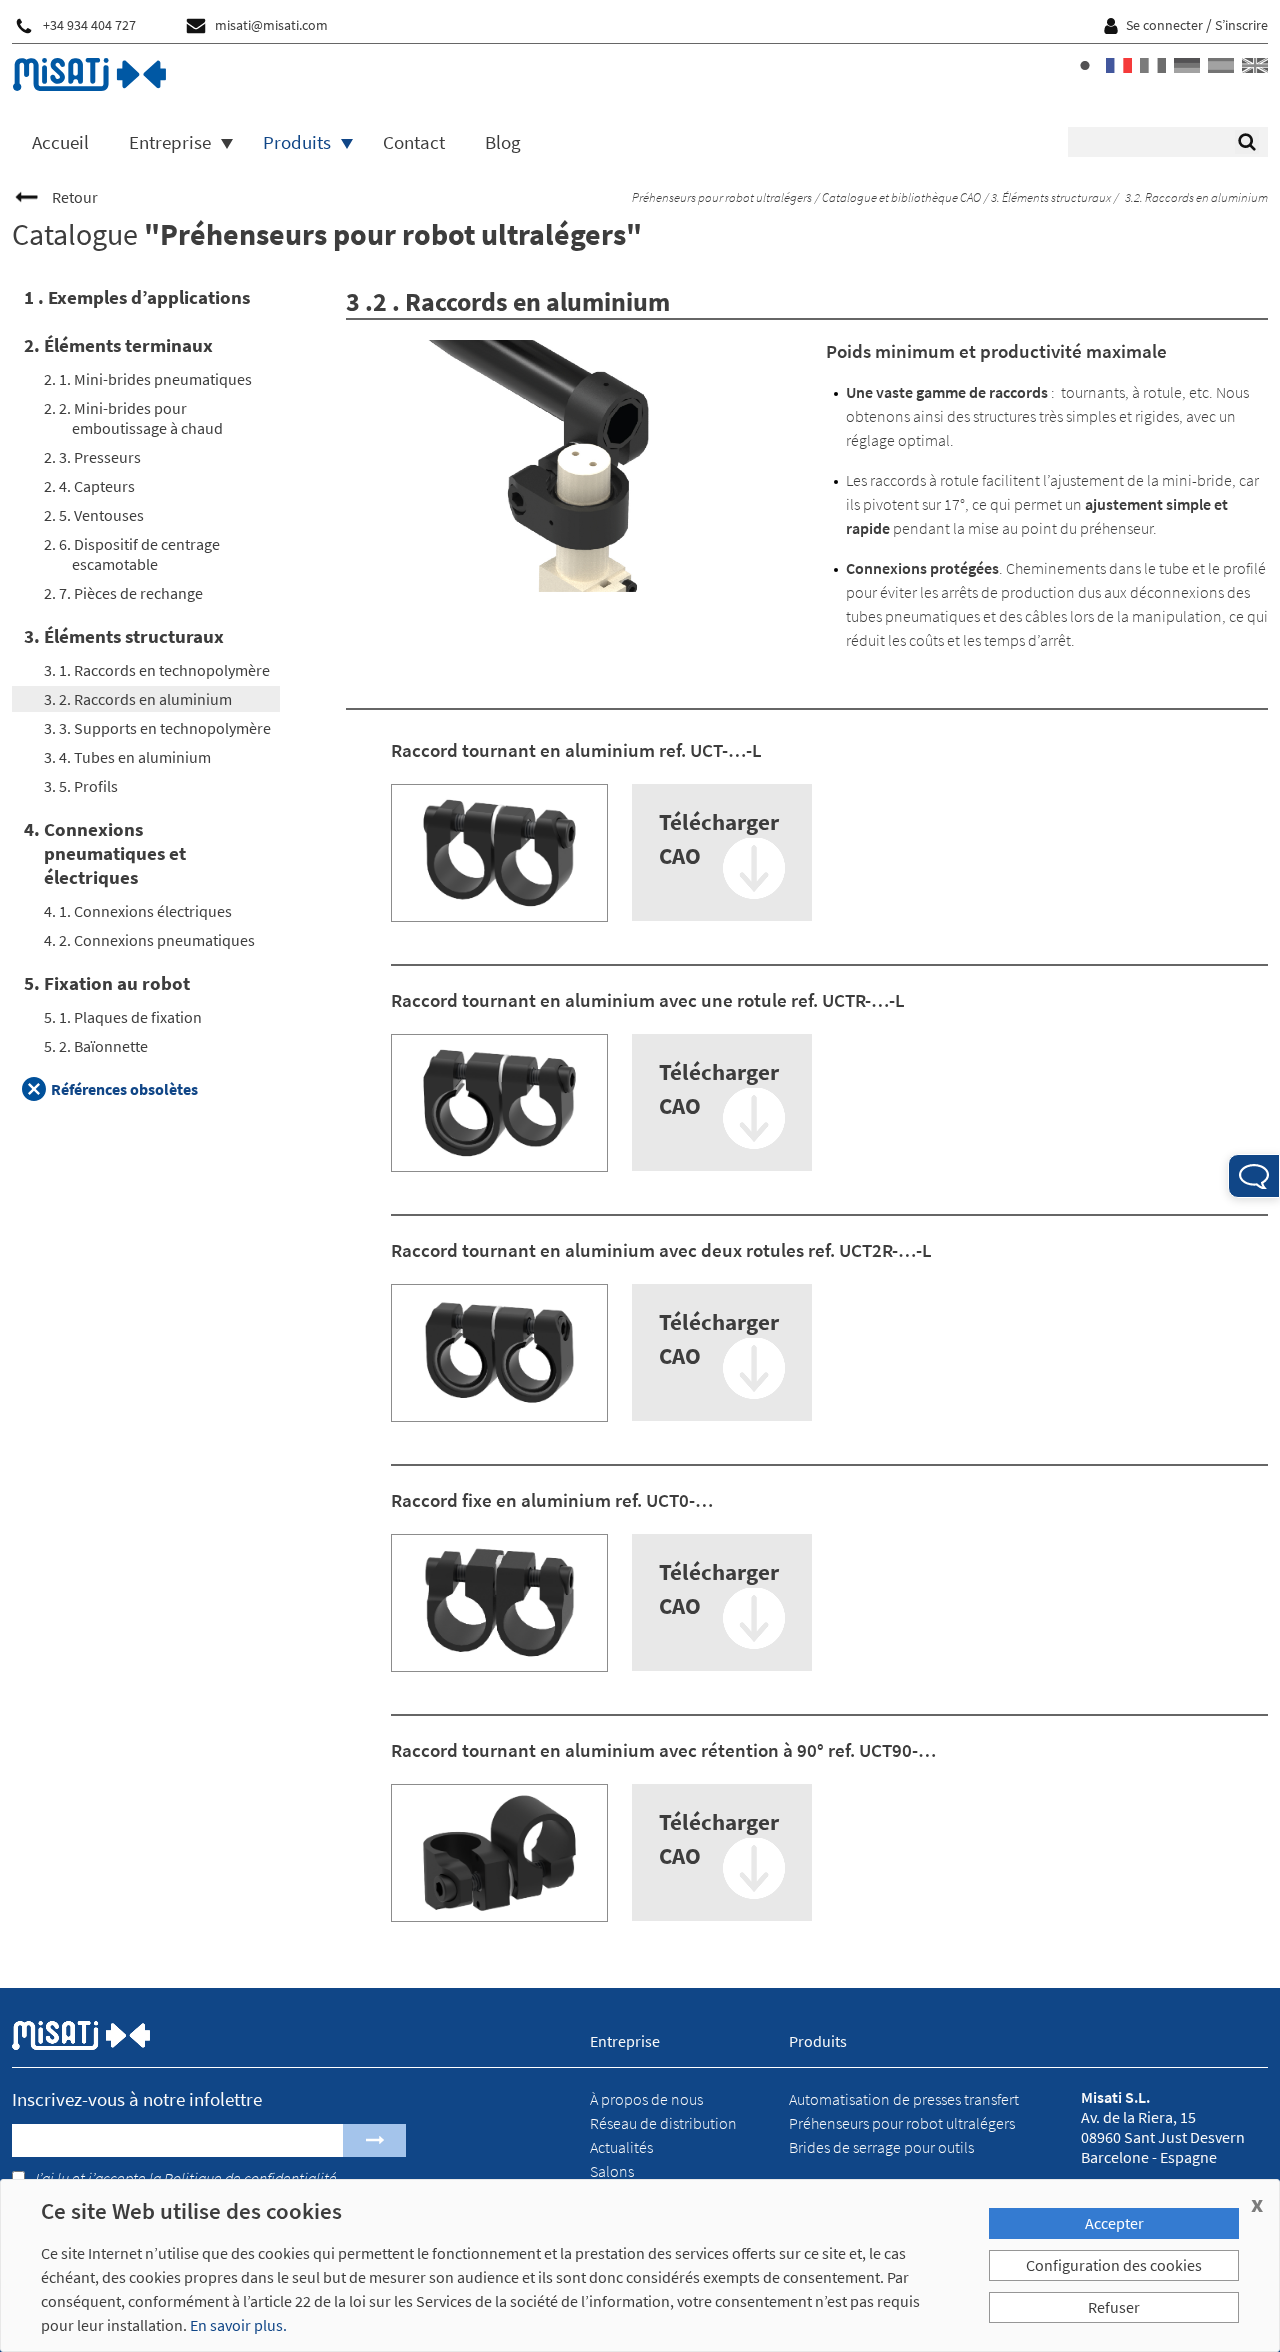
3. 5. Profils (81, 786)
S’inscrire (1241, 25)
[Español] (1221, 65)
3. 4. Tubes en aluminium (127, 757)
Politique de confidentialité (250, 2178)
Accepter (1114, 2223)
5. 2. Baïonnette (96, 1046)
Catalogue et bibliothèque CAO (900, 197)
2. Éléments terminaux (118, 345)
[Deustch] (1187, 65)
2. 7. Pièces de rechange (123, 593)
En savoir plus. (238, 2325)
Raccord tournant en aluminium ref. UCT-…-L (576, 750)
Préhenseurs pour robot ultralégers (721, 197)
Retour (75, 197)
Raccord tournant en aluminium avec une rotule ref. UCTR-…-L (648, 1000)
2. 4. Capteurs (89, 486)
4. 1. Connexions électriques (138, 911)
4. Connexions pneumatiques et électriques (105, 853)
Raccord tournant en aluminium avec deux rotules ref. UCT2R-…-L (661, 1250)
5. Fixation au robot (107, 983)
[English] (1255, 65)
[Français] (1119, 65)
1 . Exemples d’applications (137, 297)
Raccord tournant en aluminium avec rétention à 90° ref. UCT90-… (663, 1750)
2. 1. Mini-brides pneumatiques (148, 379)
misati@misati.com (271, 25)
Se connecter (1164, 25)
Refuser (1114, 2307)
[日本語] (1085, 65)
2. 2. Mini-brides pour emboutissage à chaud (133, 418)
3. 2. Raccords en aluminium (138, 699)
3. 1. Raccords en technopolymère (157, 670)
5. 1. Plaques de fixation (123, 1017)
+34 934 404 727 (89, 25)
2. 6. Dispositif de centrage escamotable (132, 554)
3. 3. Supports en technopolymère (157, 728)
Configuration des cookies (1114, 2265)
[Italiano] (1153, 65)
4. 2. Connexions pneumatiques (149, 940)
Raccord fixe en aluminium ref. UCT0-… (552, 1500)
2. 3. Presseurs (92, 457)
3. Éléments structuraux (1050, 197)
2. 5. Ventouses (94, 515)
